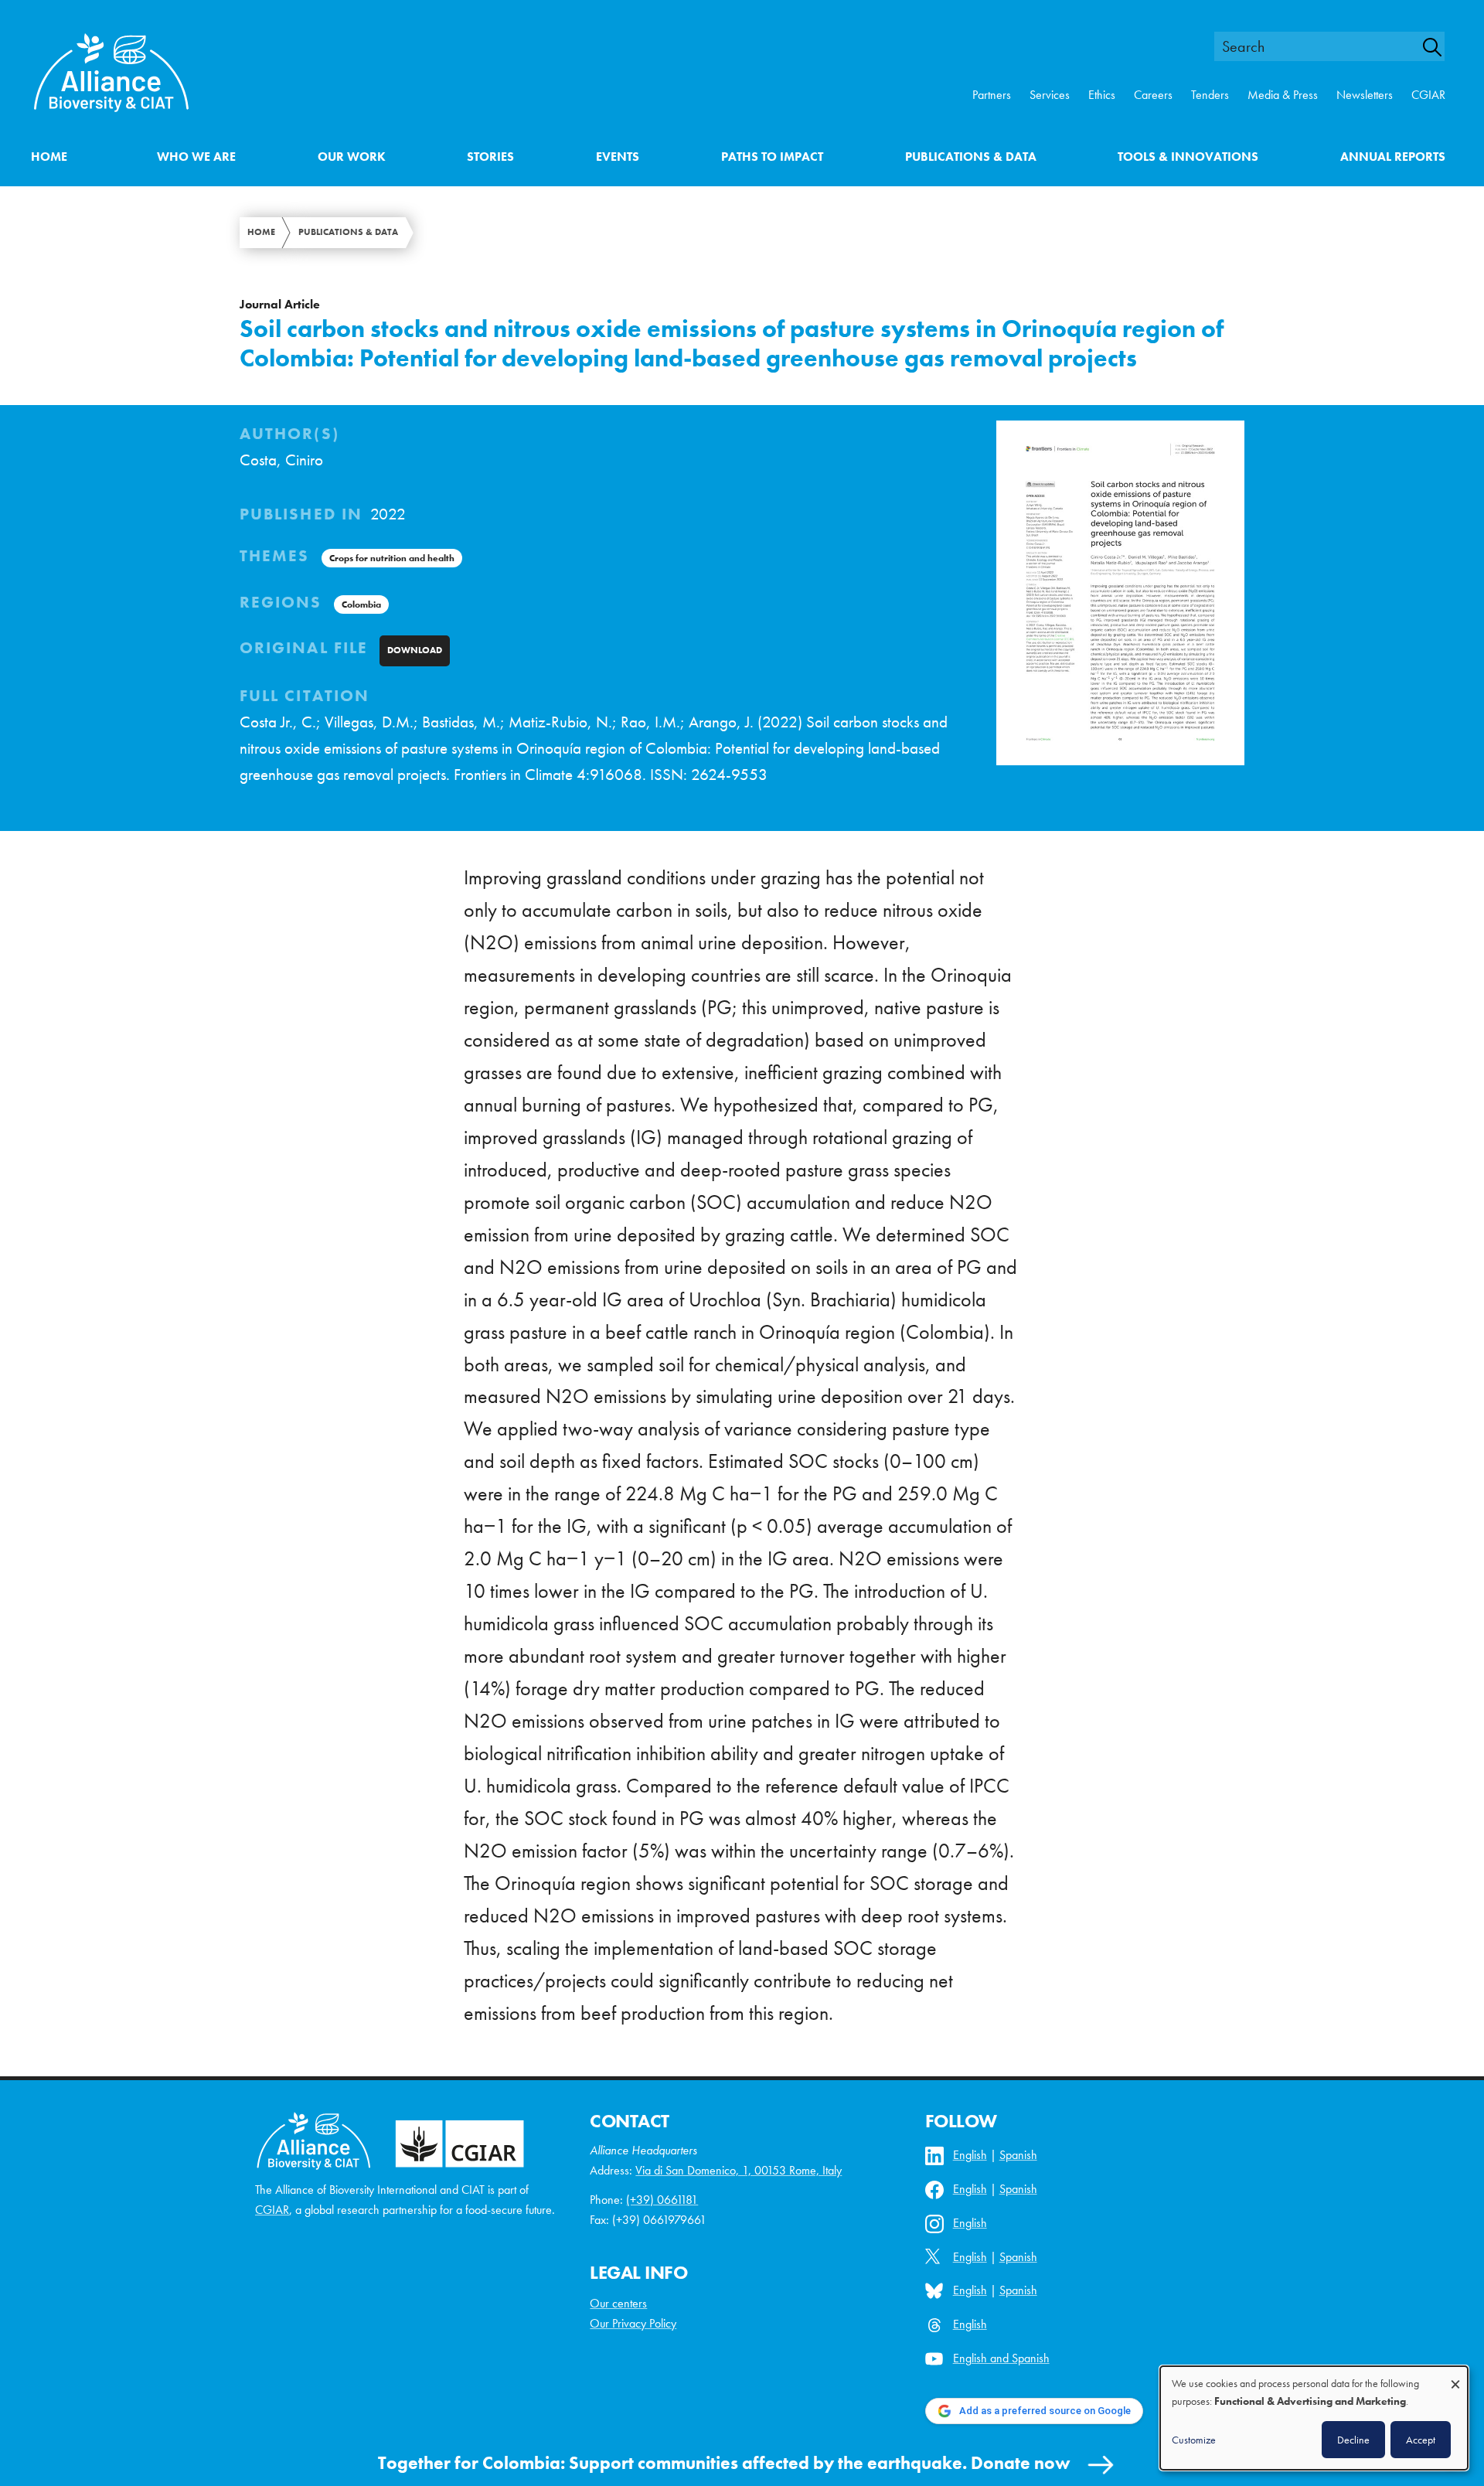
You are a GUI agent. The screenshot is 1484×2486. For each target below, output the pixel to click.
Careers (1153, 95)
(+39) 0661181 (662, 2200)
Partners (992, 95)
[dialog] (1314, 2418)
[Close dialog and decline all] (1455, 2377)
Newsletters (1365, 95)
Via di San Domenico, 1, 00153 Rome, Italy (739, 2170)
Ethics (1102, 95)
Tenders (1210, 95)
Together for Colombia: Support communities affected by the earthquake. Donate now (724, 2463)
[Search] (1441, 47)
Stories (490, 157)
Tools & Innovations (1188, 157)
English (970, 2155)
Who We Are (196, 157)
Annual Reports (1393, 157)
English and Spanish (1001, 2358)
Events (618, 157)
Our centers (618, 2303)
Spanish (1018, 2155)
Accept (1421, 2440)
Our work (352, 157)
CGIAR (1428, 95)
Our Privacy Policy (633, 2323)
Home (49, 157)
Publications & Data (971, 157)
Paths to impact (772, 157)
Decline (1353, 2440)
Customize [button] (1194, 2440)
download (415, 650)
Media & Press (1283, 95)
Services (1050, 95)
